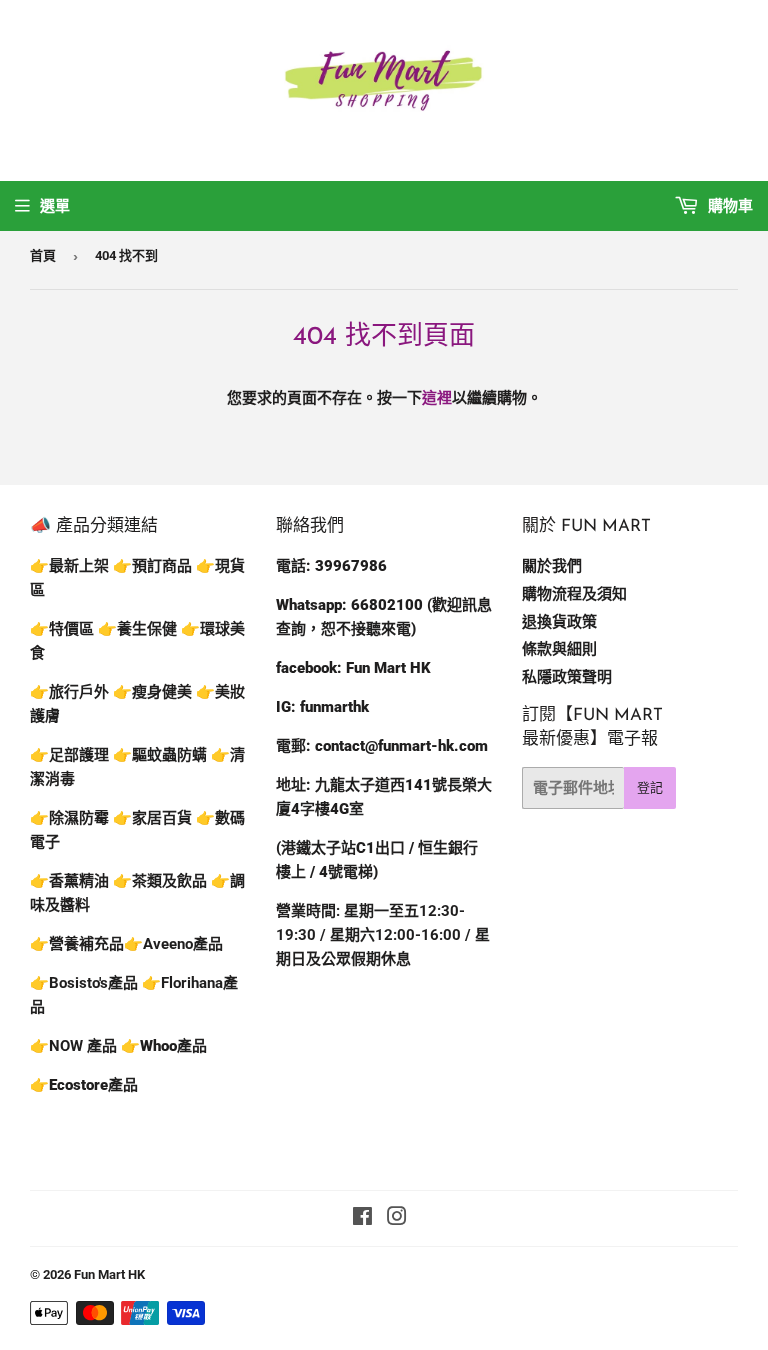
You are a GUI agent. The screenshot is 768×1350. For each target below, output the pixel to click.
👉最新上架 (69, 566)
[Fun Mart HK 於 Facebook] (362, 1219)
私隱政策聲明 (567, 677)
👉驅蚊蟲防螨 (160, 755)
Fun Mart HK (109, 1274)
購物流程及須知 (574, 594)
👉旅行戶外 (69, 692)
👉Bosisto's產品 (86, 983)
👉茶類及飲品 (160, 881)
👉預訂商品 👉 (164, 566)
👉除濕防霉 (69, 818)
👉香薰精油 (69, 881)
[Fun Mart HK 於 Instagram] (397, 1219)
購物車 (728, 206)
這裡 (437, 398)
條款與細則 (559, 649)
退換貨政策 (559, 622)
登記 (650, 787)
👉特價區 (64, 629)
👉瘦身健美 (152, 692)
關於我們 (552, 566)
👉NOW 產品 (73, 1046)
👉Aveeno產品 (173, 944)
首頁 (43, 255)
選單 (55, 206)
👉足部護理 (69, 755)
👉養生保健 (137, 629)
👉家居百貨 (152, 818)
